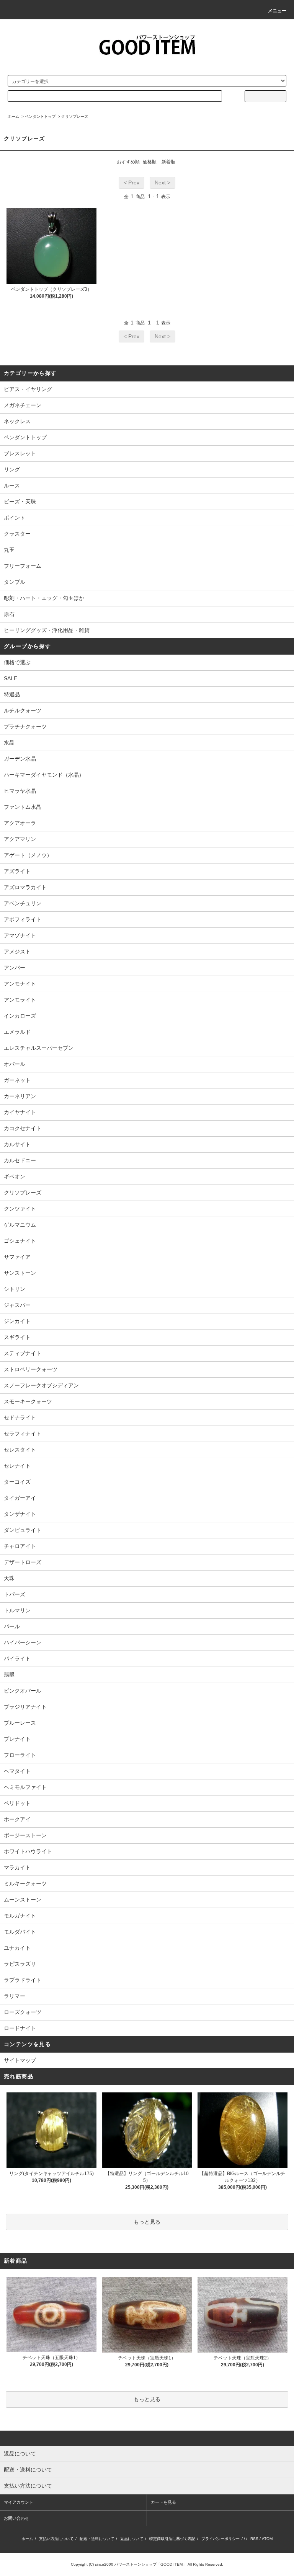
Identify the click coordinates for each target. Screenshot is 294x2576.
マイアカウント (19, 2502)
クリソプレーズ (75, 116)
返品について (132, 2539)
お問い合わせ (16, 2518)
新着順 (168, 162)
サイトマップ (20, 2060)
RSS (254, 2539)
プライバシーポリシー (220, 2539)
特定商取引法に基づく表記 (172, 2539)
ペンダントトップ (40, 116)
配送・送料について (97, 2539)
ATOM (267, 2539)
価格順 (150, 162)
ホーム (13, 116)
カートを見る (163, 2502)
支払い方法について (56, 2539)
